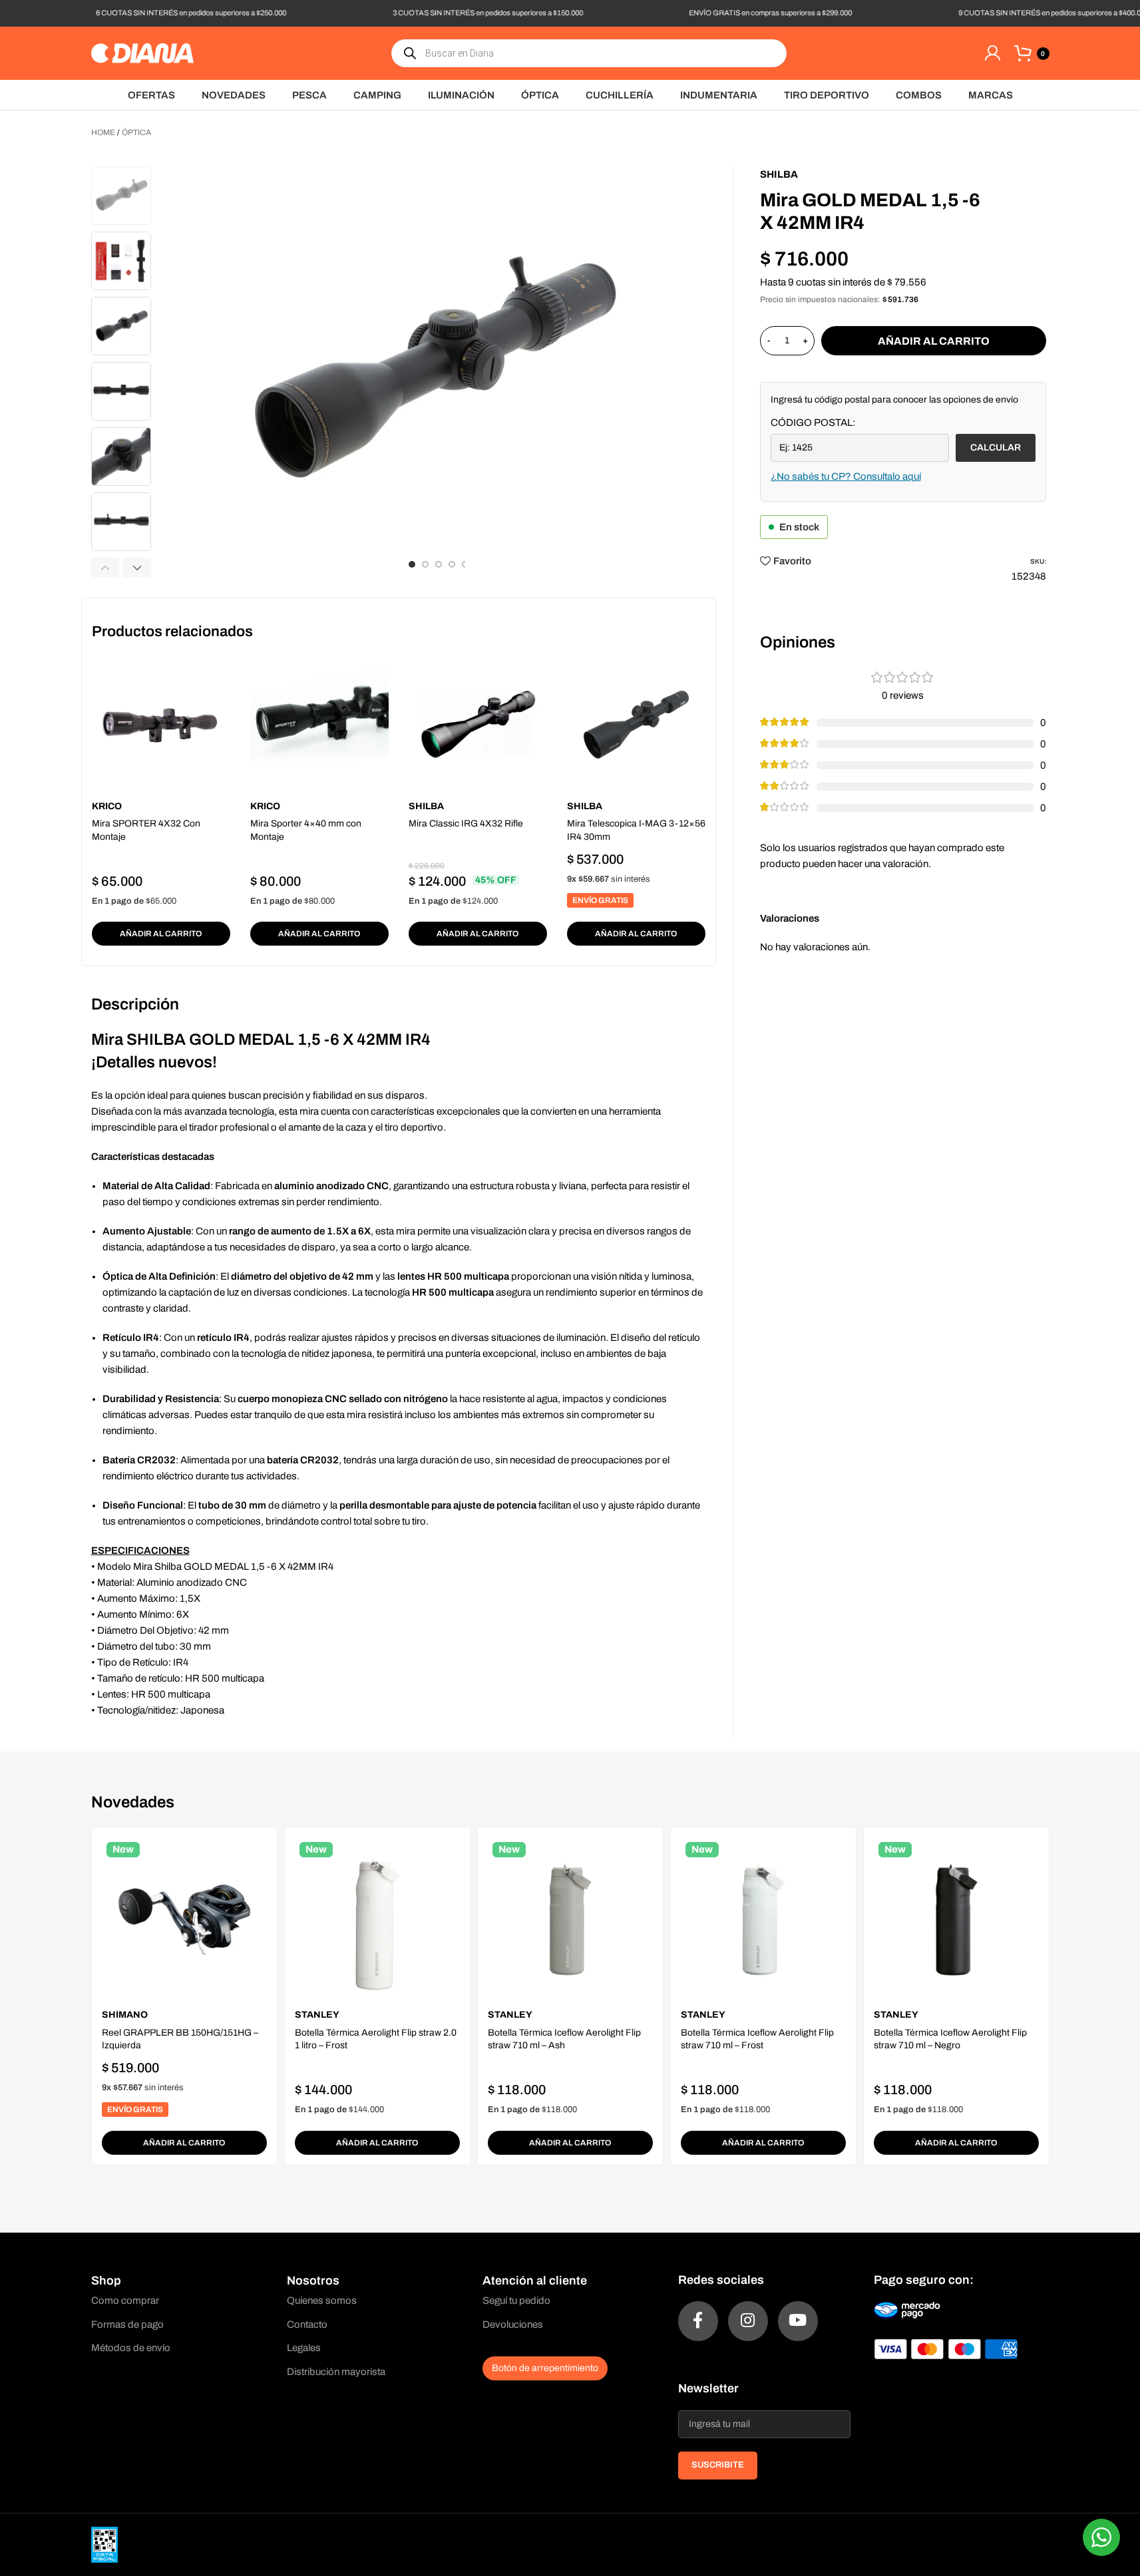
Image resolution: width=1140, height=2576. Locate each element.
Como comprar (125, 2300)
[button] (105, 568)
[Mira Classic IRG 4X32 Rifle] (478, 725)
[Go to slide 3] (439, 564)
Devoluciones (513, 2324)
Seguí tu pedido (516, 2300)
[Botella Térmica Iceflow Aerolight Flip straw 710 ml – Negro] (956, 1920)
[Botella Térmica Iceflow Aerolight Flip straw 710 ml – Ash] (570, 1920)
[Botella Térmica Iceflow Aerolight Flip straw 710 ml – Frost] (763, 1920)
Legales (304, 2348)
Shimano (125, 2015)
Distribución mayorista (336, 2372)
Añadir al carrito (934, 341)
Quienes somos (322, 2300)
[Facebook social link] (698, 2321)
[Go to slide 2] (425, 564)
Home (103, 132)
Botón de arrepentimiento (545, 2368)
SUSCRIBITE (718, 2465)
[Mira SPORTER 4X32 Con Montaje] (161, 725)
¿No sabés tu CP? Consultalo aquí (846, 476)
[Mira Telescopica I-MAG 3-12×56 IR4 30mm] (636, 725)
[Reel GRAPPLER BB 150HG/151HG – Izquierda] (184, 1920)
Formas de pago (127, 2324)
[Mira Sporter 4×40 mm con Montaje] (319, 725)
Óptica (136, 132)
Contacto (307, 2324)
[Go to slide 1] (412, 564)
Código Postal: (813, 423)
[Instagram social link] (748, 2321)
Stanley (317, 2015)
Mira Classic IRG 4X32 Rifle (466, 824)
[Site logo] (142, 53)
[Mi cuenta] (992, 53)
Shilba (426, 806)
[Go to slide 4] (452, 564)
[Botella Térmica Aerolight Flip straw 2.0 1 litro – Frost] (377, 1920)
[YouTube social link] (798, 2321)
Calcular (996, 448)
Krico (107, 806)
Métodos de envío (131, 2348)
